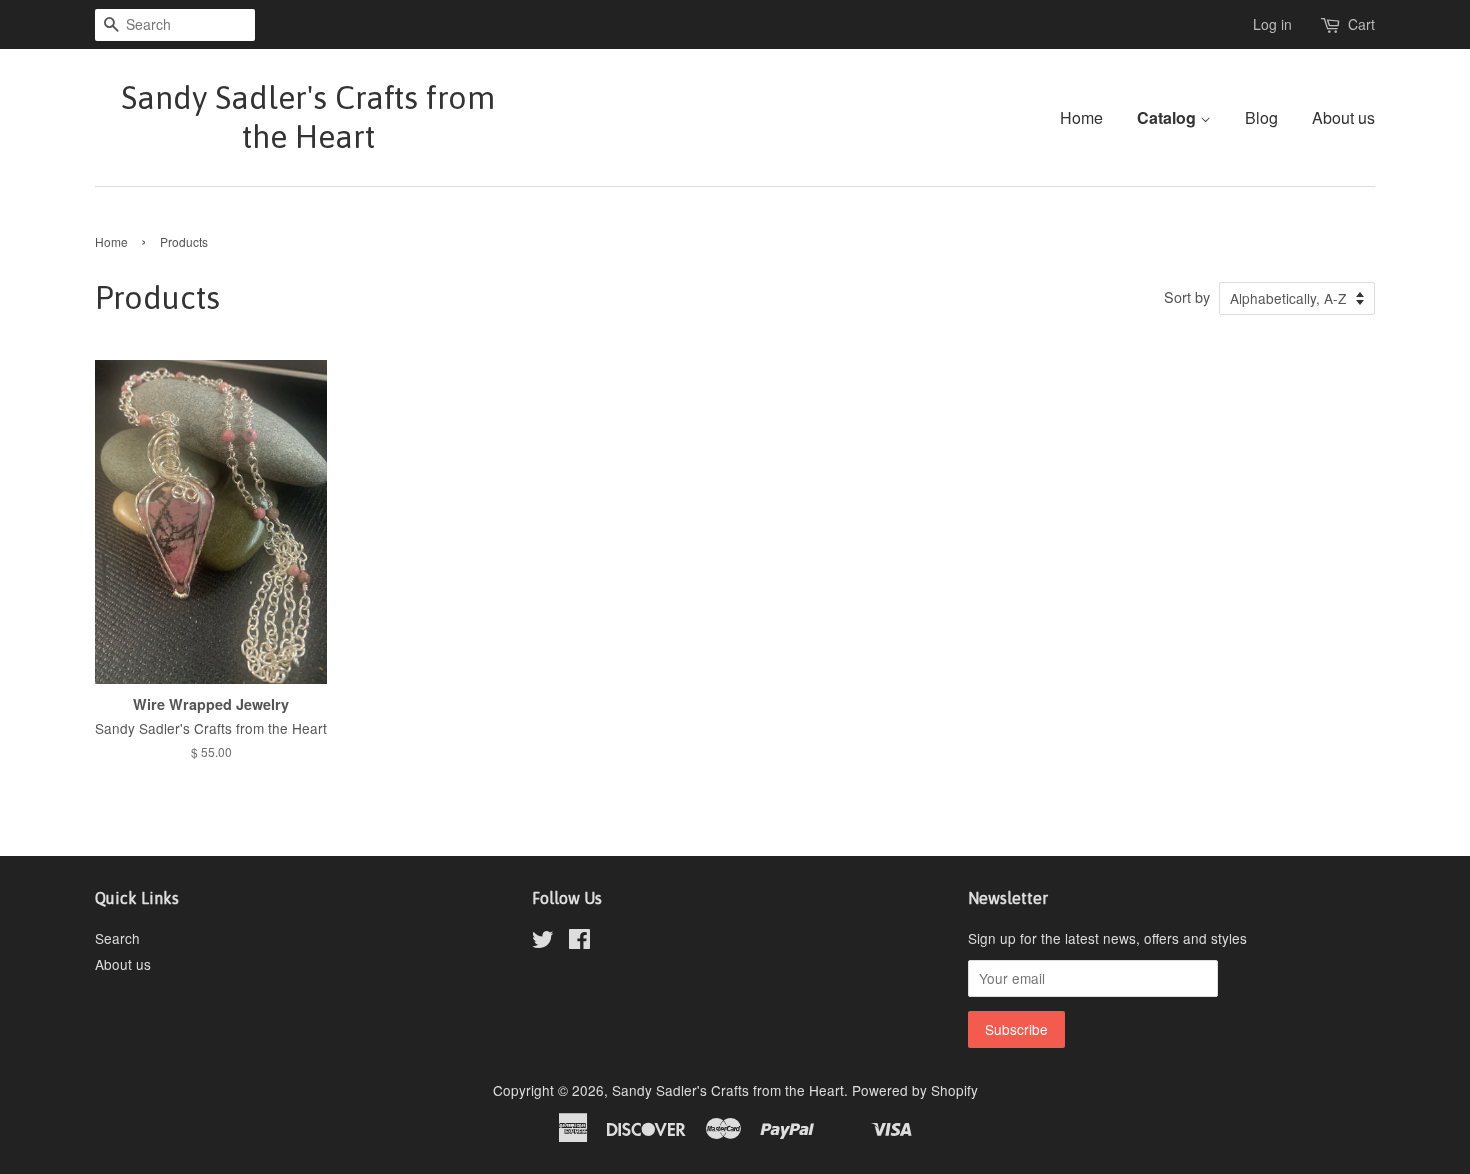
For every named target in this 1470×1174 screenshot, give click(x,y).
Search (117, 938)
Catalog (1168, 117)
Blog (1261, 117)
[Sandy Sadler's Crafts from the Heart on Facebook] (579, 942)
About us (1343, 117)
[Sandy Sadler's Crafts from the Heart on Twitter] (543, 942)
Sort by (1187, 296)
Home (1081, 117)
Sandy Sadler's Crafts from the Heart (308, 116)
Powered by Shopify (915, 1090)
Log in (1272, 24)
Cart (1361, 24)
